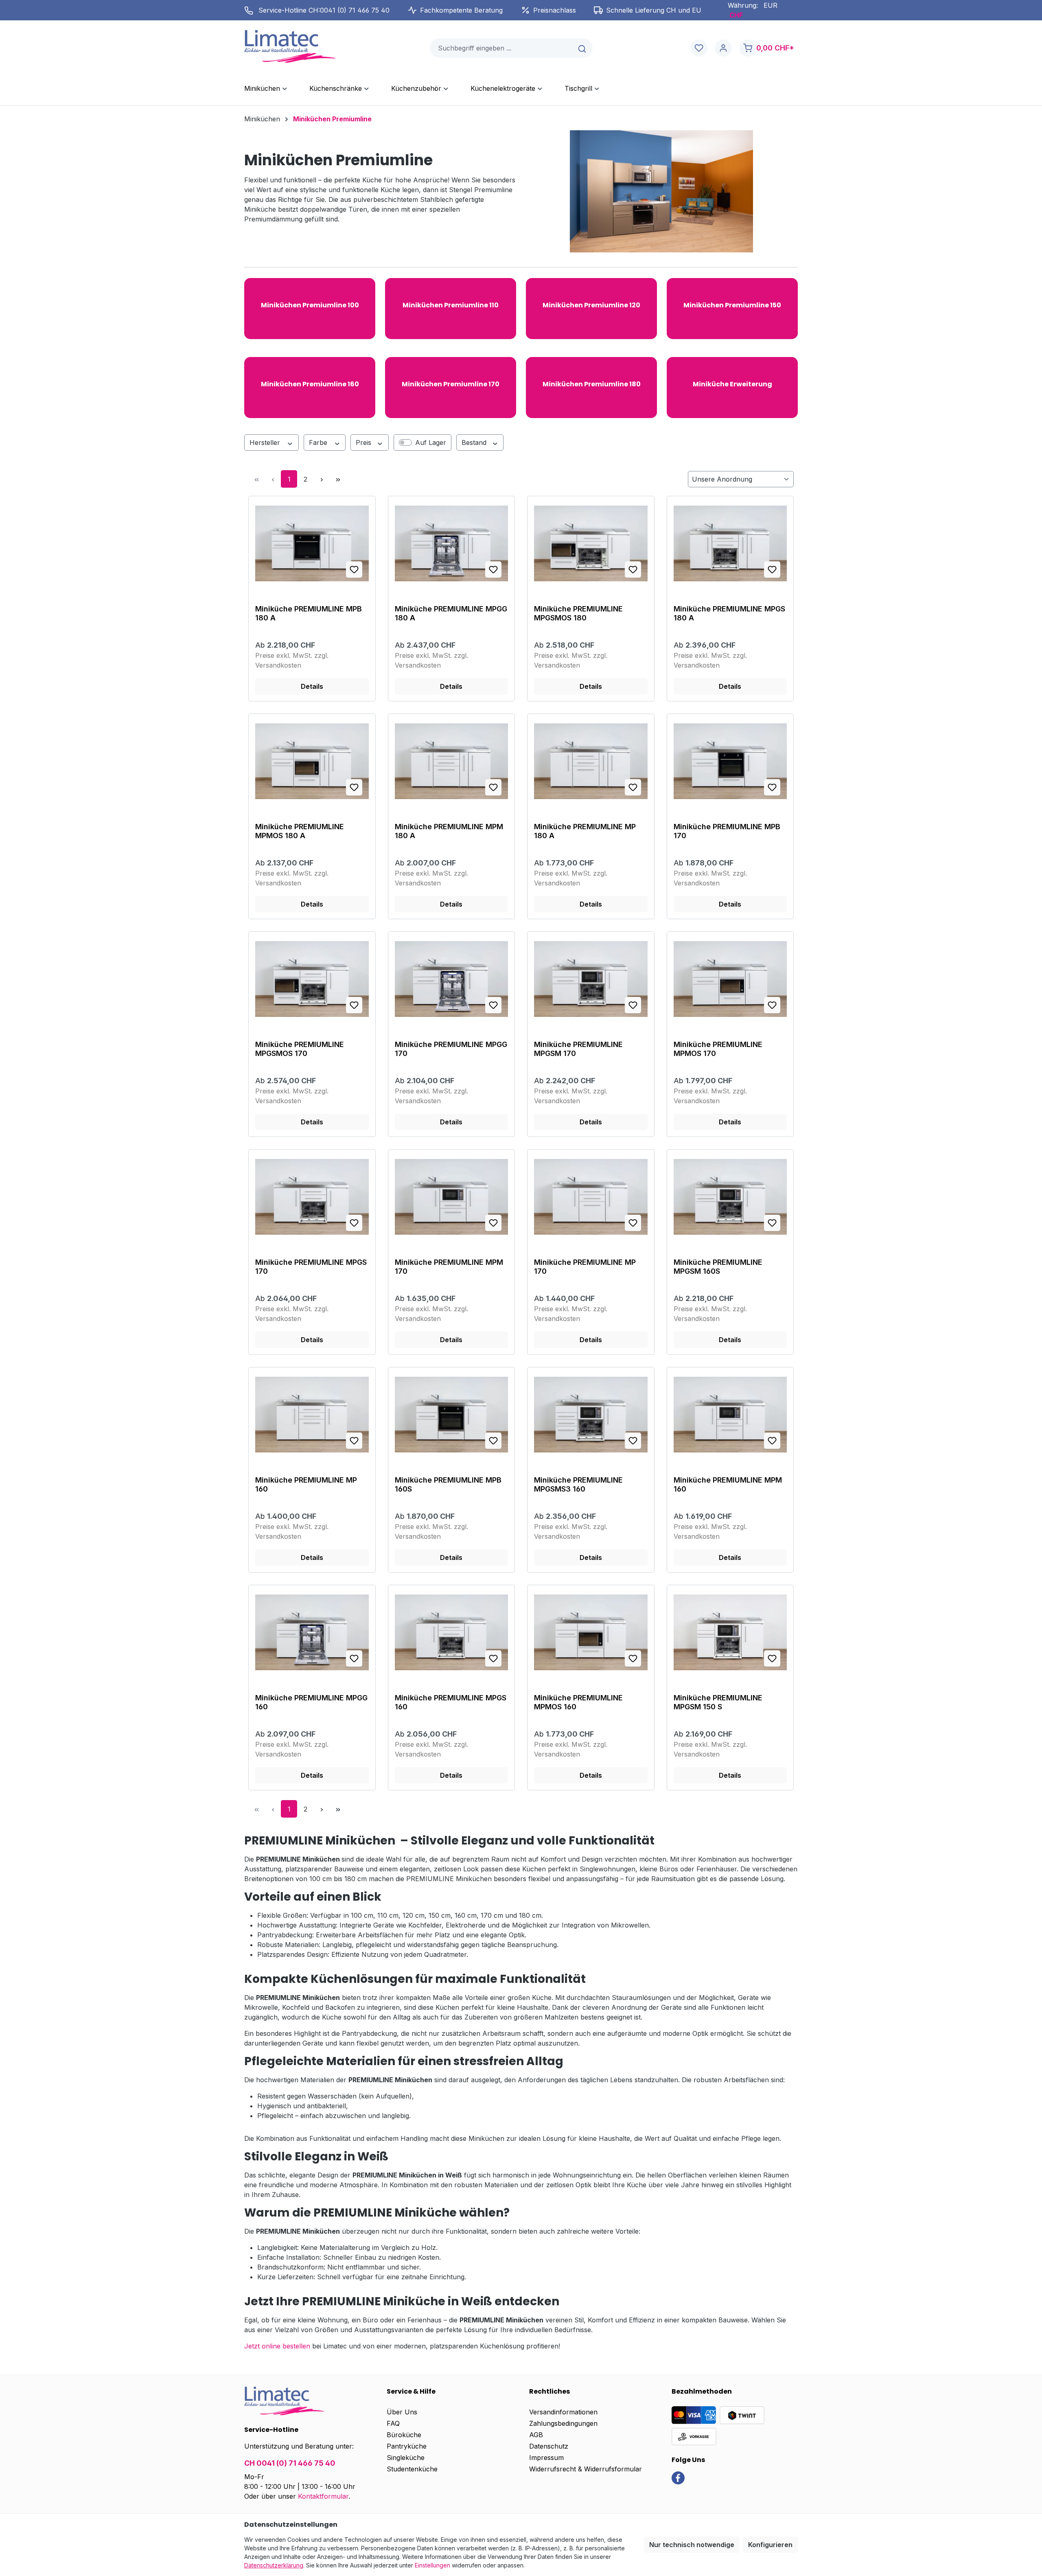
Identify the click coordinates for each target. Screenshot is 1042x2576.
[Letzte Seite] (338, 479)
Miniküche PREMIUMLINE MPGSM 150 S (718, 1702)
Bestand (475, 442)
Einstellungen (432, 2565)
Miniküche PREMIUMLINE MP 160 (306, 1484)
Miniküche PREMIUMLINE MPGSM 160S (718, 1267)
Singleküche (406, 2458)
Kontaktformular (323, 2496)
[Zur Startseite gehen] (290, 46)
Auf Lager (431, 442)
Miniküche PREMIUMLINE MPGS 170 (311, 1267)
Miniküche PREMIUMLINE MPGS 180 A (729, 613)
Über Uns (402, 2412)
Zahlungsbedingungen (563, 2423)
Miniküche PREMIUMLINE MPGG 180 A (451, 613)
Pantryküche (407, 2446)
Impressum (546, 2458)
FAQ (393, 2423)
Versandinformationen (563, 2412)
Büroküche (404, 2435)
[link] (678, 2477)
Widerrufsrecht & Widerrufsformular (586, 2469)
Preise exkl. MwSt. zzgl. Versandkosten (292, 660)
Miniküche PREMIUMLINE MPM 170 (449, 1267)
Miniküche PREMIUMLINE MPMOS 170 (718, 1049)
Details (312, 686)
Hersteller (266, 442)
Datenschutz (549, 2446)
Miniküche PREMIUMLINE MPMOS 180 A (300, 831)
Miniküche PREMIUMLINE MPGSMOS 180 (578, 613)
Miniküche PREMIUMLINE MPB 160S (448, 1484)
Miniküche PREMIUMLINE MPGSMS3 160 (578, 1484)
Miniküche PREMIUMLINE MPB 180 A (309, 613)
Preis (364, 442)
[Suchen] (583, 48)
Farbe (319, 442)
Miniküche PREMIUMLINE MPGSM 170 (578, 1049)
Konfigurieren (770, 2545)
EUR (771, 5)
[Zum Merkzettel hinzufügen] (354, 570)
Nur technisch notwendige (692, 2545)
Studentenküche (412, 2469)
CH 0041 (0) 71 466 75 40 (290, 2463)
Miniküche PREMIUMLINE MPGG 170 (451, 1049)
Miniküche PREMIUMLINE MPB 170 (727, 831)
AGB (536, 2435)
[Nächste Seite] (322, 479)
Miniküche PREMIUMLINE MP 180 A (585, 831)
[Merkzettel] (699, 48)
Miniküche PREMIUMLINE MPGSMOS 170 (300, 1049)
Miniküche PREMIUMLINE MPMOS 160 (578, 1702)
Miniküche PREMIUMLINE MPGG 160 (311, 1702)
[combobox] (501, 48)
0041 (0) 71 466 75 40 (355, 10)
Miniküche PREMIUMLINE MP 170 (585, 1267)
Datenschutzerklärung (274, 2565)
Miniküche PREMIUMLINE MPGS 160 (451, 1702)
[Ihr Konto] (723, 48)
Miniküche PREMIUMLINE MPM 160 (728, 1484)
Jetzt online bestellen (277, 2346)
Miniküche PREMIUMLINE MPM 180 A (449, 831)
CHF (736, 15)
